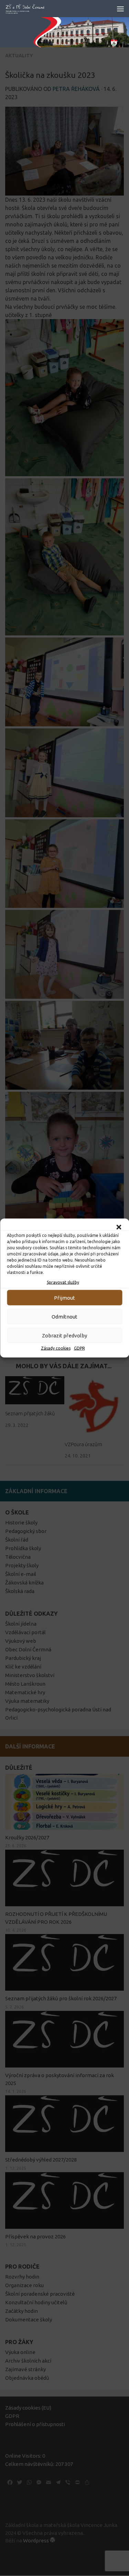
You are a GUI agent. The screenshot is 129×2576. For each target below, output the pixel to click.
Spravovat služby (63, 1282)
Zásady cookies (56, 1348)
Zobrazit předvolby (64, 1335)
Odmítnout (64, 1316)
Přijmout (64, 1297)
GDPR (79, 1348)
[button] (119, 1227)
